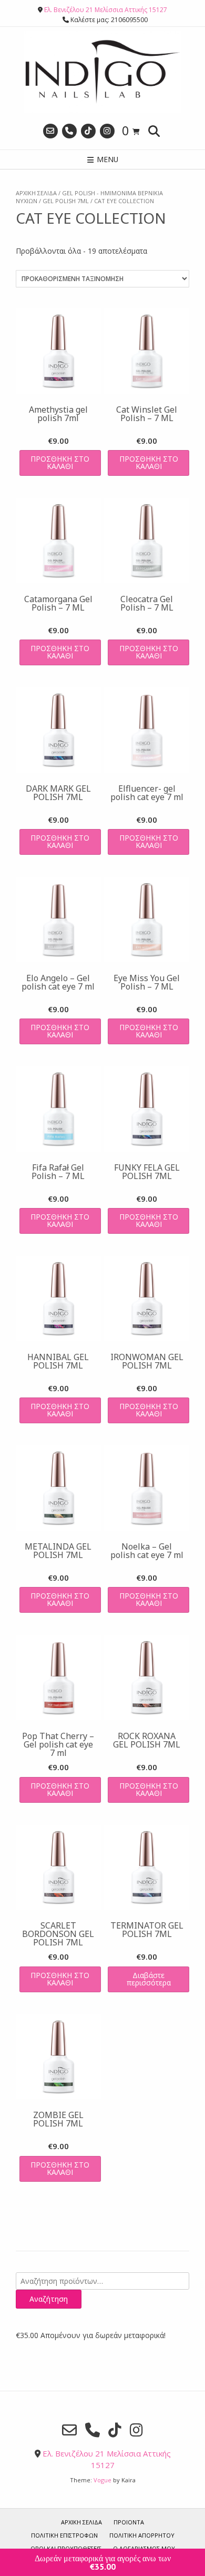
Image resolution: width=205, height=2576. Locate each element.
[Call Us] (69, 131)
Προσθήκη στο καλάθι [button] (60, 462)
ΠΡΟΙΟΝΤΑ (129, 2522)
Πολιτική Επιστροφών (64, 2535)
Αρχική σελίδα (36, 193)
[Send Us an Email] (50, 131)
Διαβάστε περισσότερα (149, 1979)
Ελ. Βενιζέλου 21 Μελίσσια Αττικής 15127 (106, 10)
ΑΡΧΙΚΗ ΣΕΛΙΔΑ (81, 2522)
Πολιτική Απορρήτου (142, 2535)
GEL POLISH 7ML (66, 201)
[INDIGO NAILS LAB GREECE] (102, 72)
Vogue (102, 2480)
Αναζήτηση (49, 2299)
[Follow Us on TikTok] (88, 131)
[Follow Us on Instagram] (107, 131)
